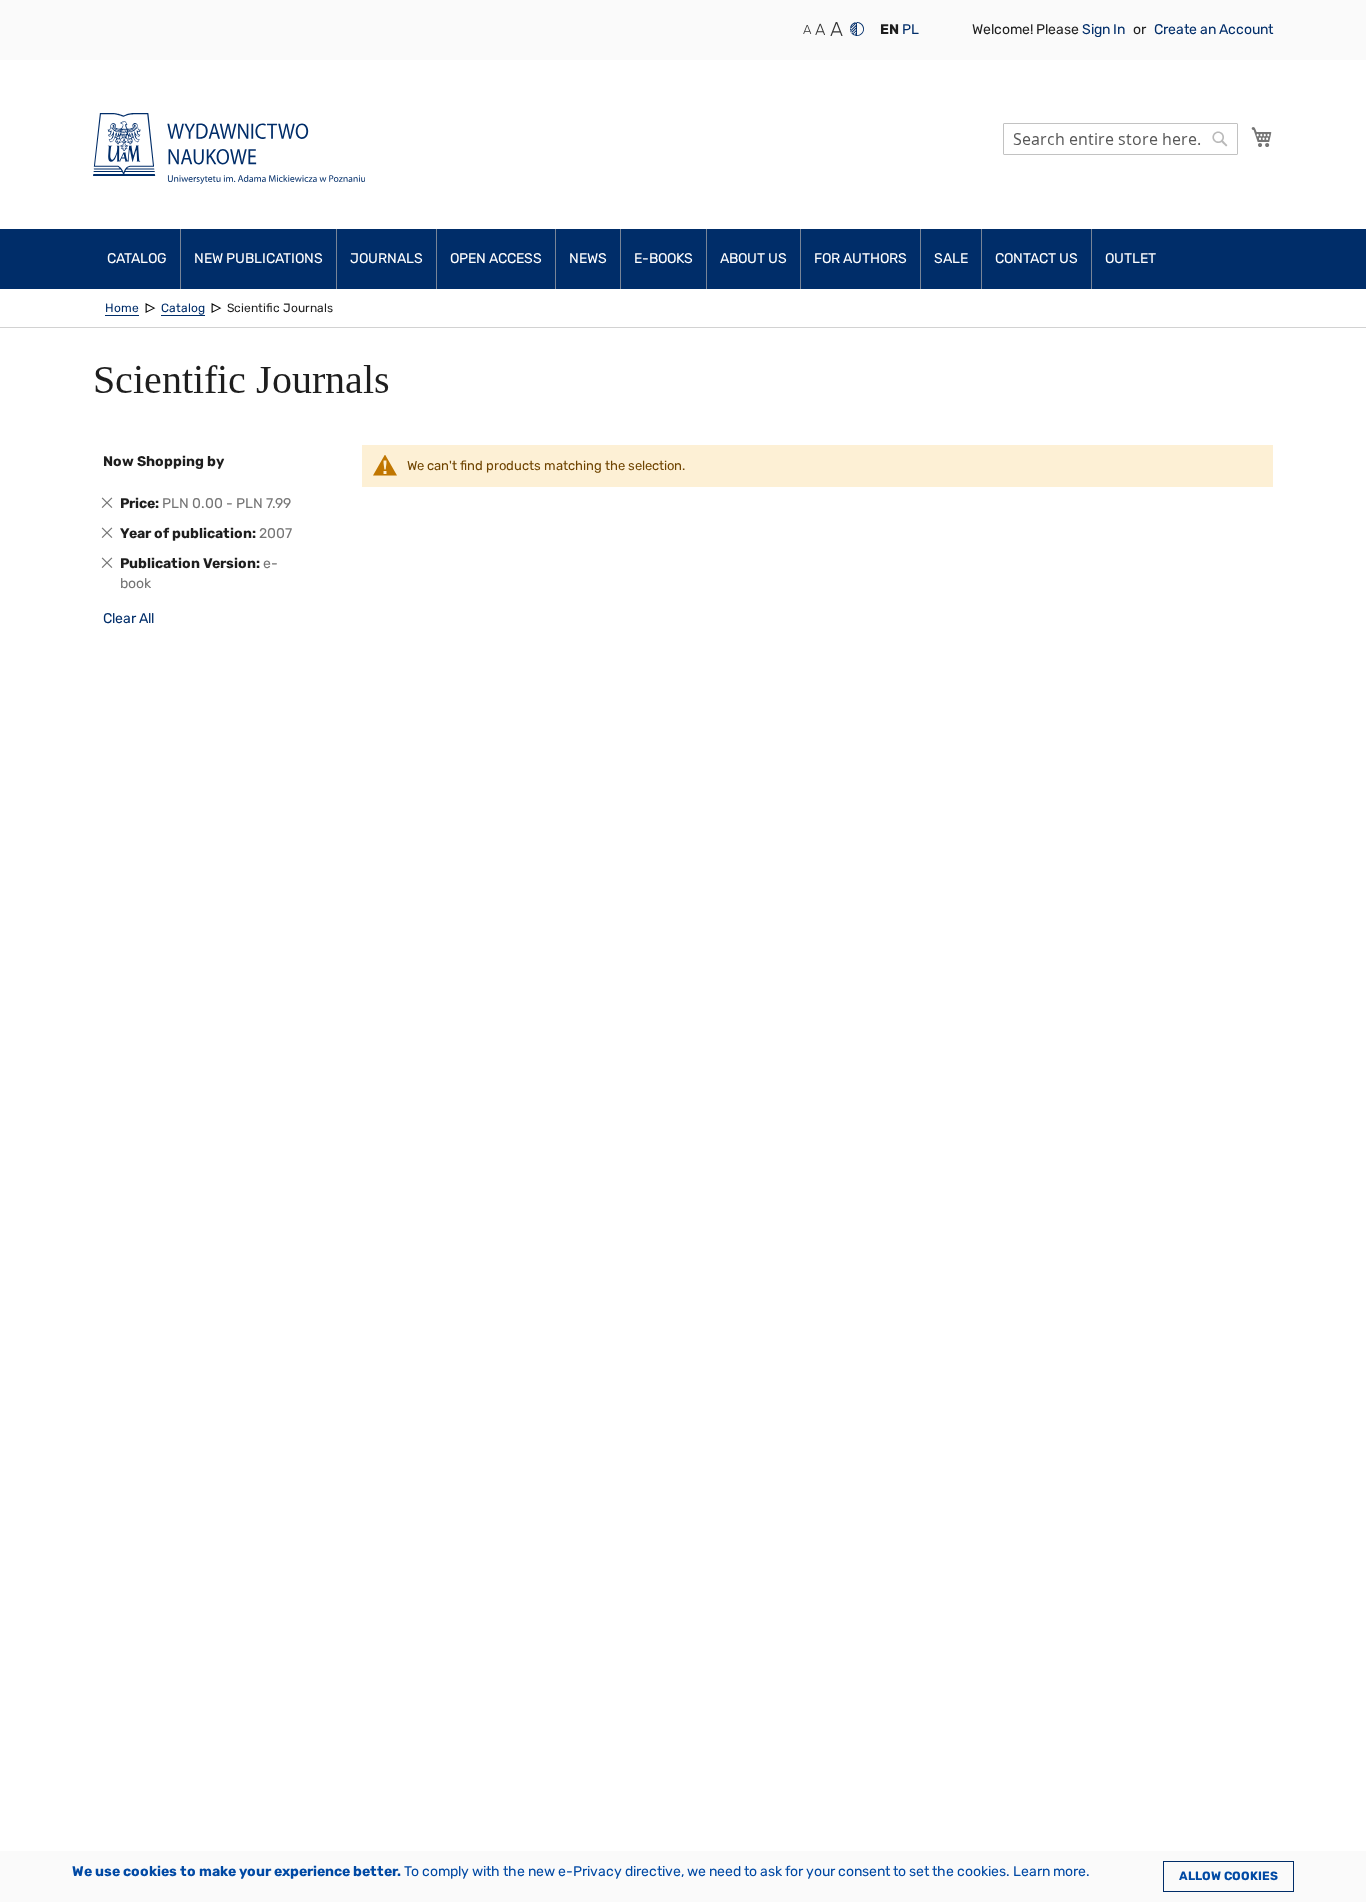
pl (910, 29)
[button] (889, 30)
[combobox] (1120, 139)
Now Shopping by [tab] (163, 461)
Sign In (1105, 29)
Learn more (1049, 1871)
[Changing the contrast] (857, 29)
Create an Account (1213, 29)
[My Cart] (1262, 137)
